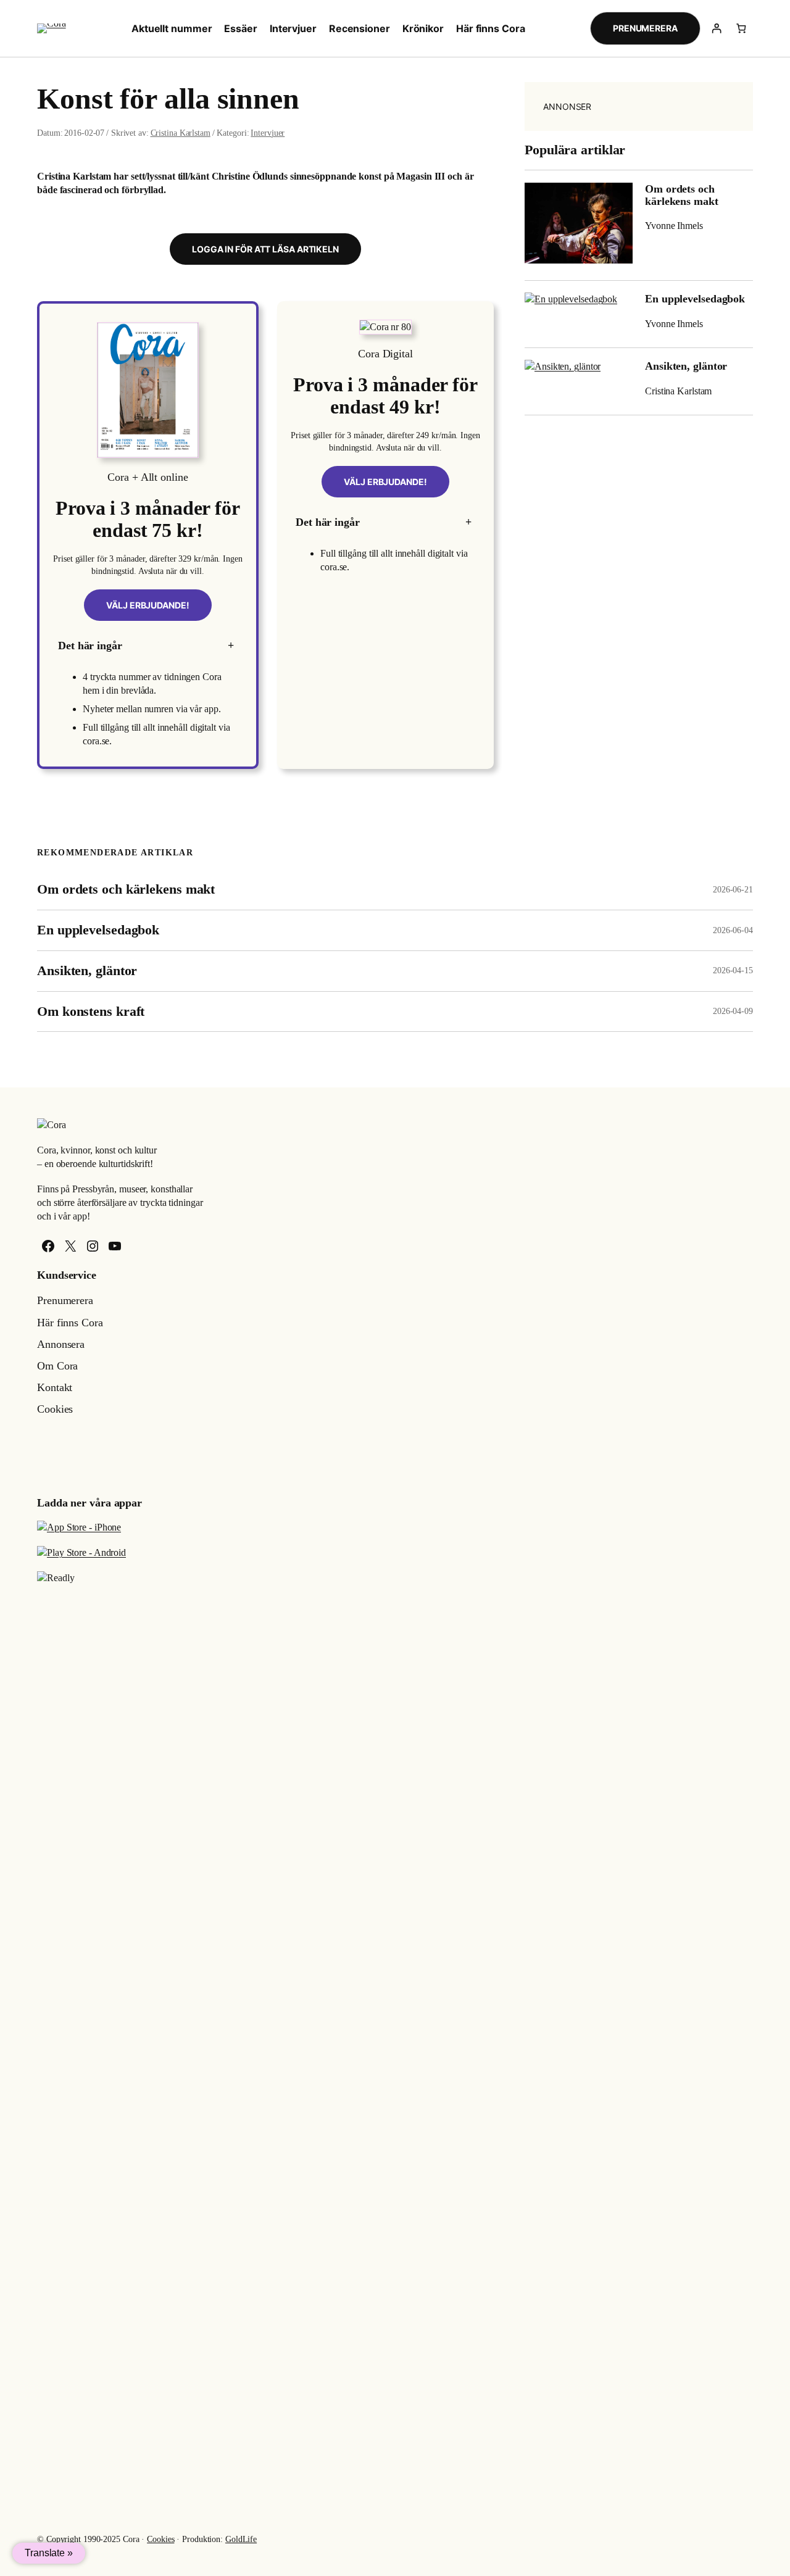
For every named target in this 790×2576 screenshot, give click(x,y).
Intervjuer (268, 133)
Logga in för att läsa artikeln (265, 249)
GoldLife (241, 2539)
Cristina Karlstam (181, 133)
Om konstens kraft (91, 1012)
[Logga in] (717, 28)
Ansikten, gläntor (686, 366)
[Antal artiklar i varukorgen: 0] (741, 28)
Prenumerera (645, 28)
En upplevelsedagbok (695, 299)
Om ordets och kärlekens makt (682, 195)
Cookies (160, 2539)
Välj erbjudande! (148, 605)
